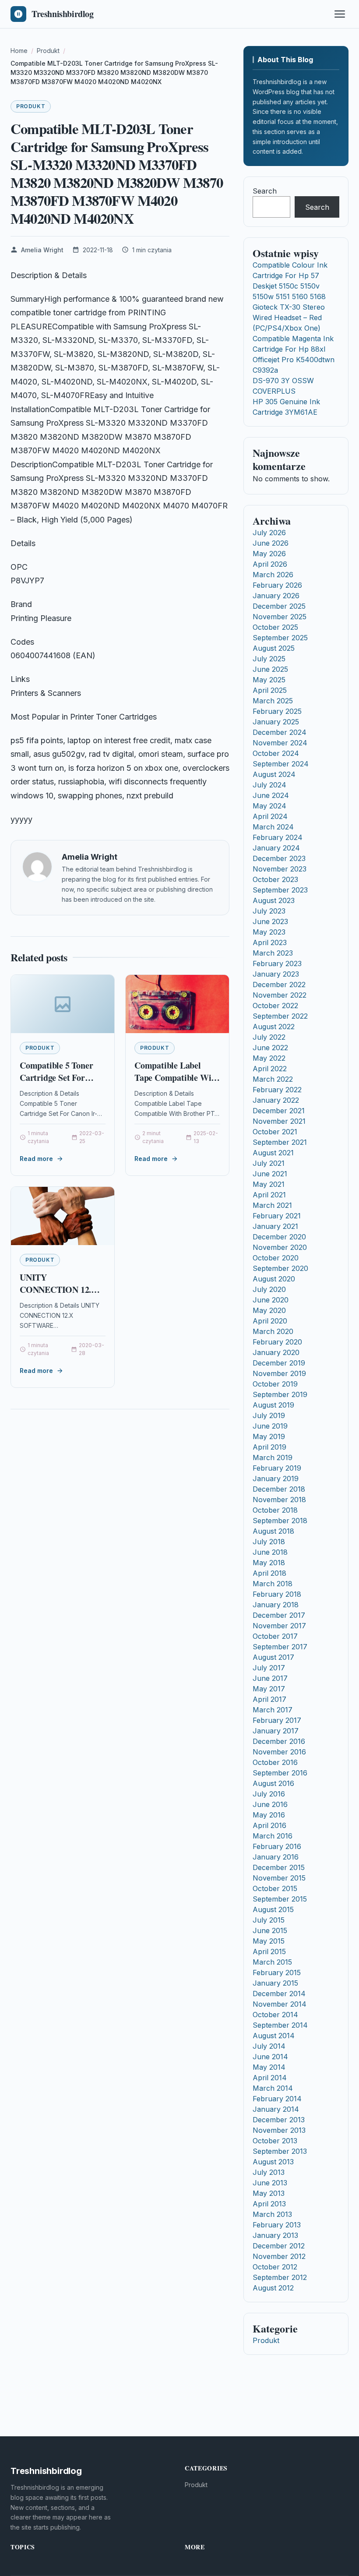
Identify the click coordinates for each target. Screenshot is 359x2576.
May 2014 (269, 2067)
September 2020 (280, 1268)
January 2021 (275, 1226)
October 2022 (275, 1006)
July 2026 (269, 533)
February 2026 (277, 585)
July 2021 (269, 1163)
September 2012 (280, 2277)
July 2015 (269, 1920)
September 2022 (280, 1016)
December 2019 (279, 1363)
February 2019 (277, 1468)
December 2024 (280, 732)
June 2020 (271, 1300)
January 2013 (275, 2235)
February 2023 (277, 963)
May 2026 (269, 554)
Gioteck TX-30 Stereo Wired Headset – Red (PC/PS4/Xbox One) (289, 318)
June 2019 (270, 1426)
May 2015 (269, 1941)
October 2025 (275, 627)
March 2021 (272, 1205)
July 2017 (269, 1668)
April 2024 (270, 816)
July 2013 (269, 2172)
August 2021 (273, 1153)
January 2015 (275, 1983)
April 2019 (269, 1447)
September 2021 (280, 1142)
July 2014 (269, 2046)
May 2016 (269, 1815)
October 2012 (275, 2267)
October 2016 (275, 1762)
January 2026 (276, 596)
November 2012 (279, 2256)
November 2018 (279, 1500)
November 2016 (279, 1752)
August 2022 (274, 1027)
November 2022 (280, 995)
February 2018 (277, 1594)
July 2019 (269, 1415)
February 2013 (277, 2225)
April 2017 (269, 1699)
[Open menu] (340, 14)
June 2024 (271, 795)
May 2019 (269, 1436)
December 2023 (279, 858)
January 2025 (276, 722)
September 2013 (280, 2151)
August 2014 (274, 2036)
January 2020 (276, 1352)
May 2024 (269, 806)
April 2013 (269, 2204)
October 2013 (275, 2141)
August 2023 (274, 900)
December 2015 (279, 1867)
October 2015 (275, 1888)
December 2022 (279, 985)
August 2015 (273, 1909)
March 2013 (272, 2214)
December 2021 (279, 1111)
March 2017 (273, 1710)
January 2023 (276, 974)
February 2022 (277, 1090)
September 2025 (280, 638)
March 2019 (273, 1457)
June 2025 (270, 669)
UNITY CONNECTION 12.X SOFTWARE (58, 1289)
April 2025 (270, 690)
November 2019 (279, 1373)
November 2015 (279, 1878)
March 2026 (273, 575)
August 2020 (274, 1279)
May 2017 (269, 1689)
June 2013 (270, 2183)
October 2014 (275, 2015)
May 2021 (269, 1184)
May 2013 (269, 2193)
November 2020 (280, 1247)
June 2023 (270, 921)
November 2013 (279, 2130)
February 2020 (277, 1342)
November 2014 (280, 2004)
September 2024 (281, 764)
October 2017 (275, 1636)
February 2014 (277, 2099)
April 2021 (269, 1195)
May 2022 (269, 1058)
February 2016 (277, 1846)
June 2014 (270, 2057)
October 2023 (275, 879)
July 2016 (269, 1794)
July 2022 (269, 1037)
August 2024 (274, 774)
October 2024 (276, 753)
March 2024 (273, 827)
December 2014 (279, 1994)
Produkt (31, 106)
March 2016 (273, 1836)
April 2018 (269, 1573)
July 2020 (269, 1289)
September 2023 (280, 890)
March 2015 (272, 1962)
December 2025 (279, 606)
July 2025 (269, 659)
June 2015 (270, 1930)
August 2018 (273, 1531)
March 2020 (273, 1331)
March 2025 (273, 701)
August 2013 (273, 2162)
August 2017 (273, 1657)
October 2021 (275, 1132)
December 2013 (279, 2120)
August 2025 (274, 648)
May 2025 (269, 680)
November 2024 (280, 743)
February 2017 (277, 1720)
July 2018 (269, 1542)
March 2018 (273, 1584)
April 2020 (270, 1321)
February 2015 (277, 1973)
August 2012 (273, 2288)
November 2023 (280, 869)
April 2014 (270, 2078)
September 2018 (280, 1521)
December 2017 (279, 1615)
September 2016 (280, 1773)
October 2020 (276, 1258)
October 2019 (275, 1384)
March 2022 (273, 1079)
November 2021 (279, 1121)
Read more (36, 1159)
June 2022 (270, 1048)
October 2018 (275, 1510)
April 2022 (270, 1069)
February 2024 (278, 837)
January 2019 (276, 1479)
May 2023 (269, 932)
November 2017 (279, 1626)
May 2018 (269, 1563)
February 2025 (277, 711)
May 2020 (269, 1310)
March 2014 (273, 2088)
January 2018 (276, 1605)
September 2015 (280, 1899)
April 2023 (270, 942)
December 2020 (279, 1237)
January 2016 (276, 1857)
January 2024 (276, 848)
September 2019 (280, 1394)
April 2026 (270, 564)
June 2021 (270, 1174)
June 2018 (270, 1552)
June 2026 (271, 543)
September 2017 (280, 1647)
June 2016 (270, 1804)
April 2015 (269, 1951)
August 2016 (273, 1783)
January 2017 (276, 1731)
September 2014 (280, 2025)
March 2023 (273, 953)
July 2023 (269, 911)
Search (265, 191)
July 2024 (269, 785)
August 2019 (273, 1405)
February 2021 (277, 1216)
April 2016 (269, 1825)
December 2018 (279, 1489)
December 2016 (279, 1741)
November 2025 (280, 617)
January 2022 (276, 1100)
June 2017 (270, 1678)
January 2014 (276, 2109)
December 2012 (279, 2246)
